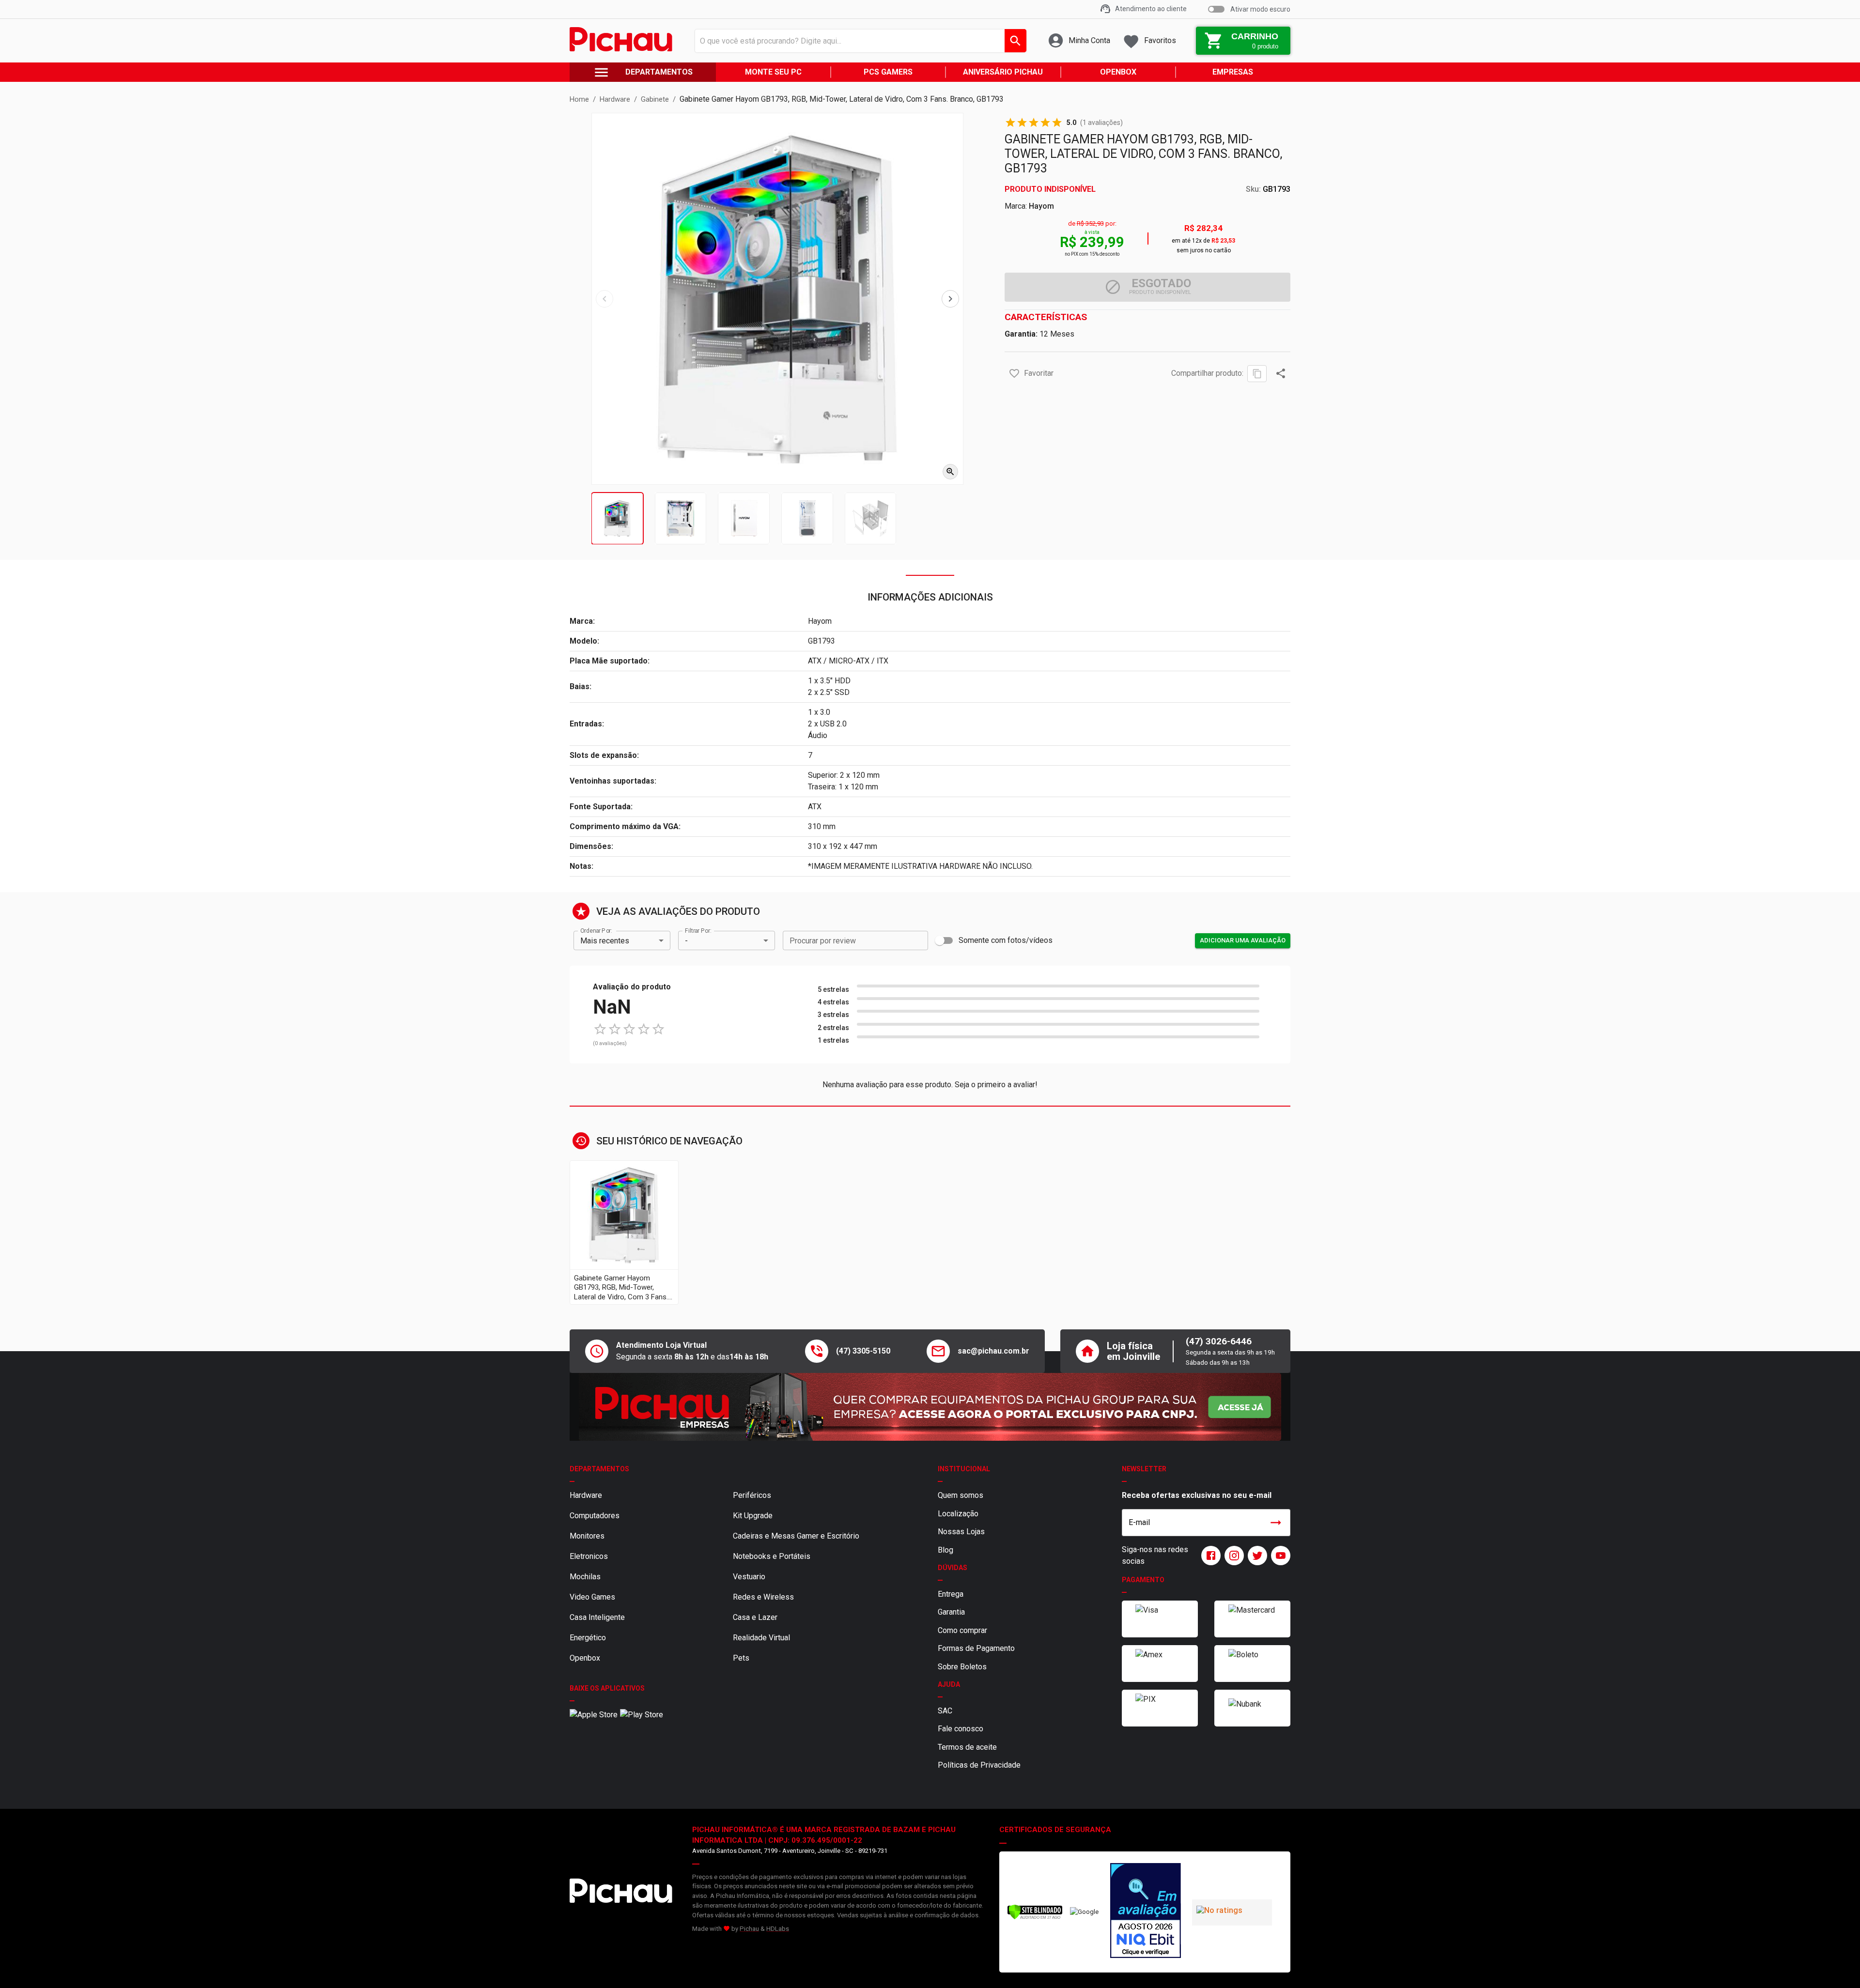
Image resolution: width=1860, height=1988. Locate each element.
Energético (588, 1638)
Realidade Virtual (761, 1638)
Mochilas (585, 1577)
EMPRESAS (1233, 72)
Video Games (592, 1597)
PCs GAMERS (888, 72)
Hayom (1041, 206)
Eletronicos (589, 1556)
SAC (945, 1711)
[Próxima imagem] (950, 299)
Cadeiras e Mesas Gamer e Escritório (796, 1536)
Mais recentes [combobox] (605, 941)
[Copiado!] (1257, 374)
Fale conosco (961, 1729)
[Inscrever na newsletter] (1276, 1523)
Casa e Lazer (755, 1617)
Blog (945, 1550)
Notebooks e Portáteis (772, 1556)
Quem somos (961, 1495)
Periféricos (752, 1495)
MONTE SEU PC (773, 72)
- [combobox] (686, 941)
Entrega (951, 1594)
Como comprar (962, 1630)
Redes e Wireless (763, 1597)
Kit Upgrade (753, 1516)
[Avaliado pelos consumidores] (1146, 1912)
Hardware (586, 1495)
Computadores (595, 1516)
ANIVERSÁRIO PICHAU (1003, 72)
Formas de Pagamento (976, 1648)
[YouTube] (1279, 1556)
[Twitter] (1255, 1556)
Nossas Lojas (961, 1532)
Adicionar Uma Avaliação (1243, 940)
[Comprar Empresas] (930, 1407)
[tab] (617, 518)
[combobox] (858, 41)
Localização (958, 1514)
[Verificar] (1035, 1918)
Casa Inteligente (597, 1617)
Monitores (587, 1536)
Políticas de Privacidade (979, 1765)
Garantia (951, 1612)
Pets (741, 1658)
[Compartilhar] (1281, 373)
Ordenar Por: (596, 931)
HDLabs (778, 1929)
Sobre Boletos (962, 1667)
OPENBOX (1118, 72)
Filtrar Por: (698, 931)
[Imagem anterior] (604, 299)
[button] (1014, 373)
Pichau (749, 1929)
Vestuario (749, 1577)
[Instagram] (1232, 1556)
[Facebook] (1209, 1556)
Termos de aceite (967, 1747)
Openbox (585, 1658)
